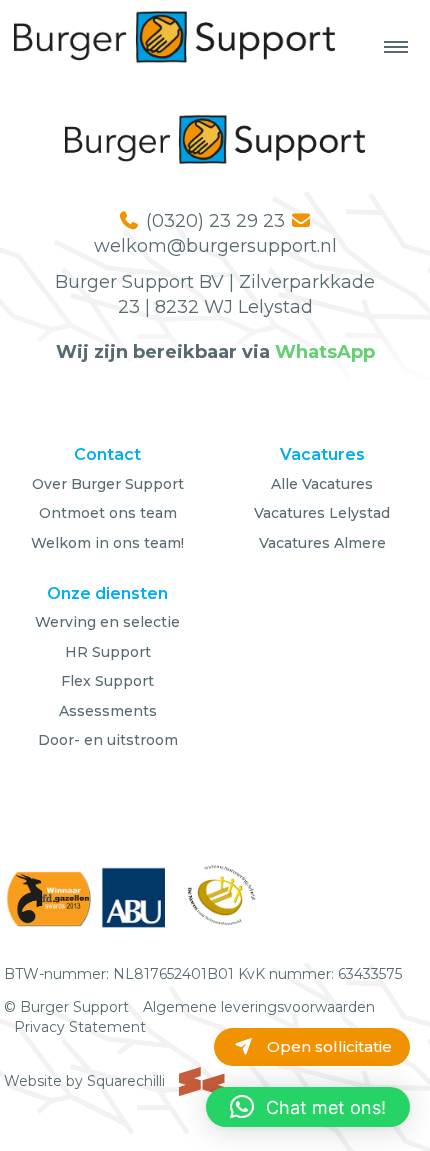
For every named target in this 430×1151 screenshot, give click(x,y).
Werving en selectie (107, 622)
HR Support (108, 652)
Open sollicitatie (327, 1046)
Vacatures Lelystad (322, 513)
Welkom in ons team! (107, 543)
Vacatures (322, 454)
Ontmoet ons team (108, 513)
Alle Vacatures (322, 484)
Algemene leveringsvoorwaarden (259, 1007)
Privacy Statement (80, 1027)
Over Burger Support (108, 484)
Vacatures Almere (322, 543)
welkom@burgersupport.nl (215, 246)
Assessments (108, 711)
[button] (308, 1107)
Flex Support (107, 681)
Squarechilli (128, 1081)
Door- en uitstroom (108, 740)
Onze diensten (107, 593)
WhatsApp (325, 352)
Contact (107, 454)
